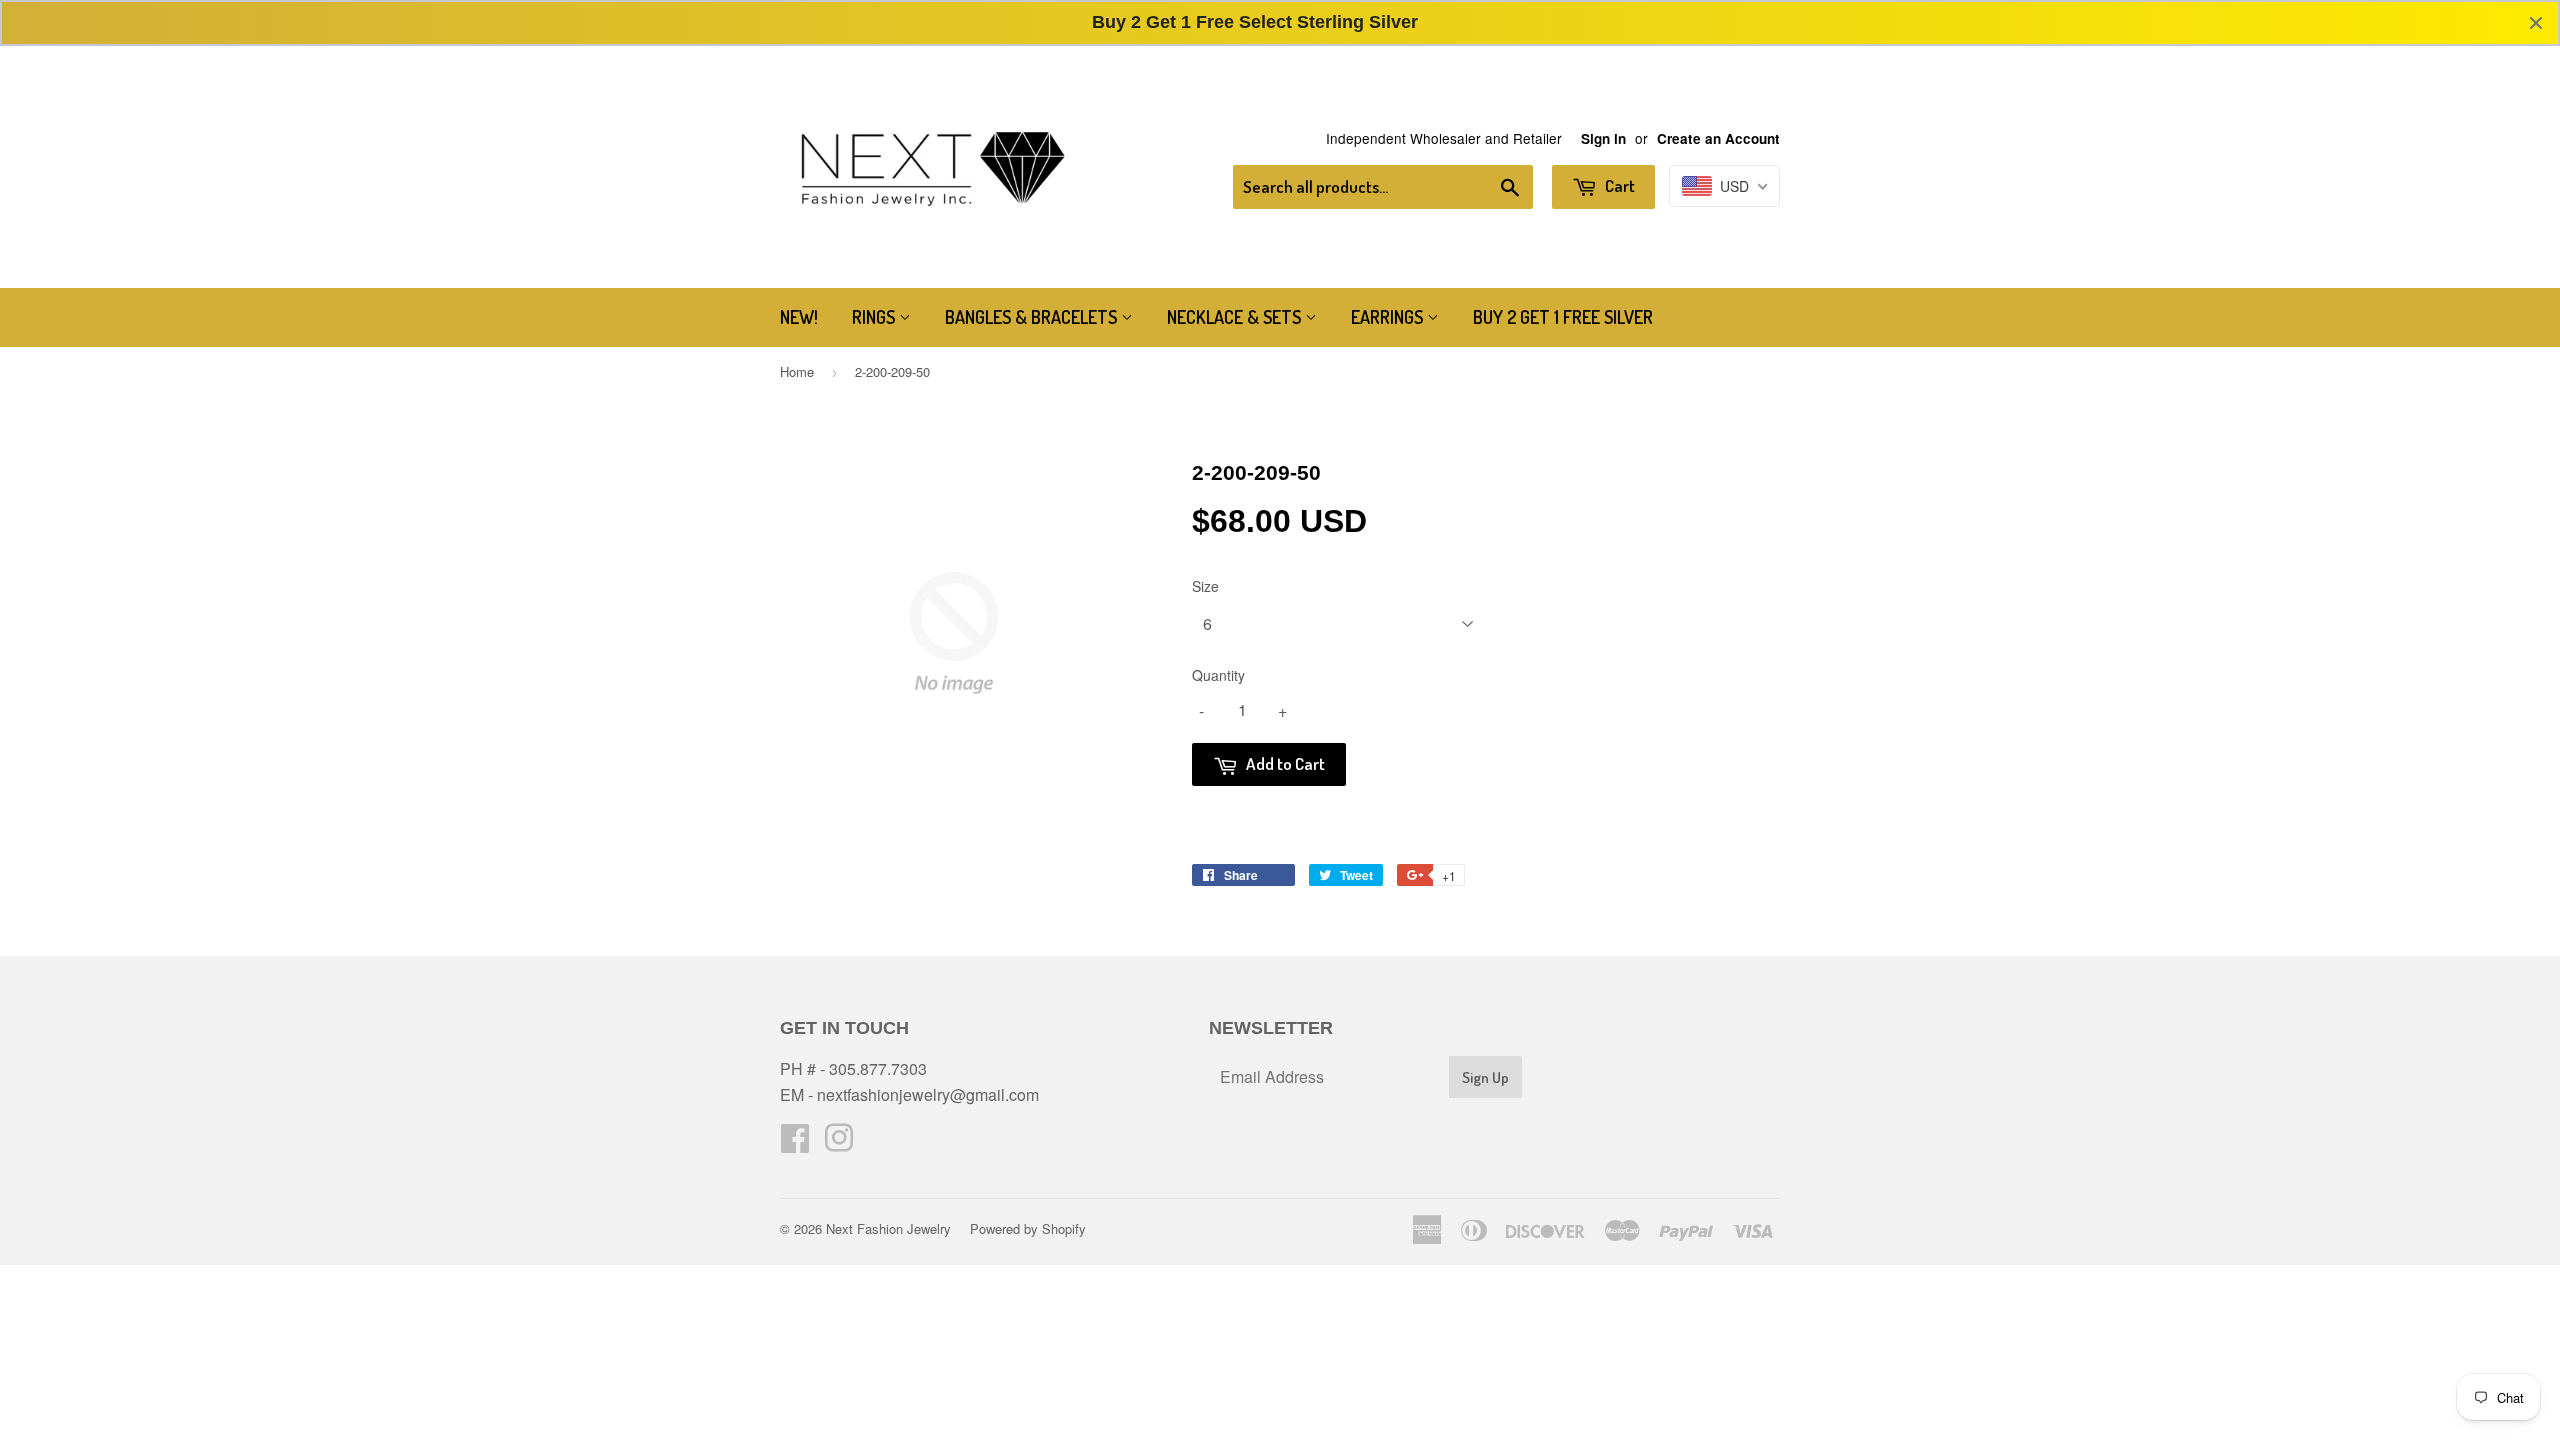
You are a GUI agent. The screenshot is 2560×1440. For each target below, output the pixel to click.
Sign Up (1485, 1077)
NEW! (799, 317)
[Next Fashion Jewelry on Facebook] (795, 1143)
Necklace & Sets (1236, 317)
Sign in (1603, 138)
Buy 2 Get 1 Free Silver (1563, 317)
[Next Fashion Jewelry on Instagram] (839, 1143)
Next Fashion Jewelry (888, 1228)
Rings (875, 317)
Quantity (1218, 675)
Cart (1618, 185)
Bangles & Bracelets (1033, 317)
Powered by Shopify (1028, 1228)
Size (1205, 586)
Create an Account (1718, 138)
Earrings (1389, 317)
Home (797, 371)
